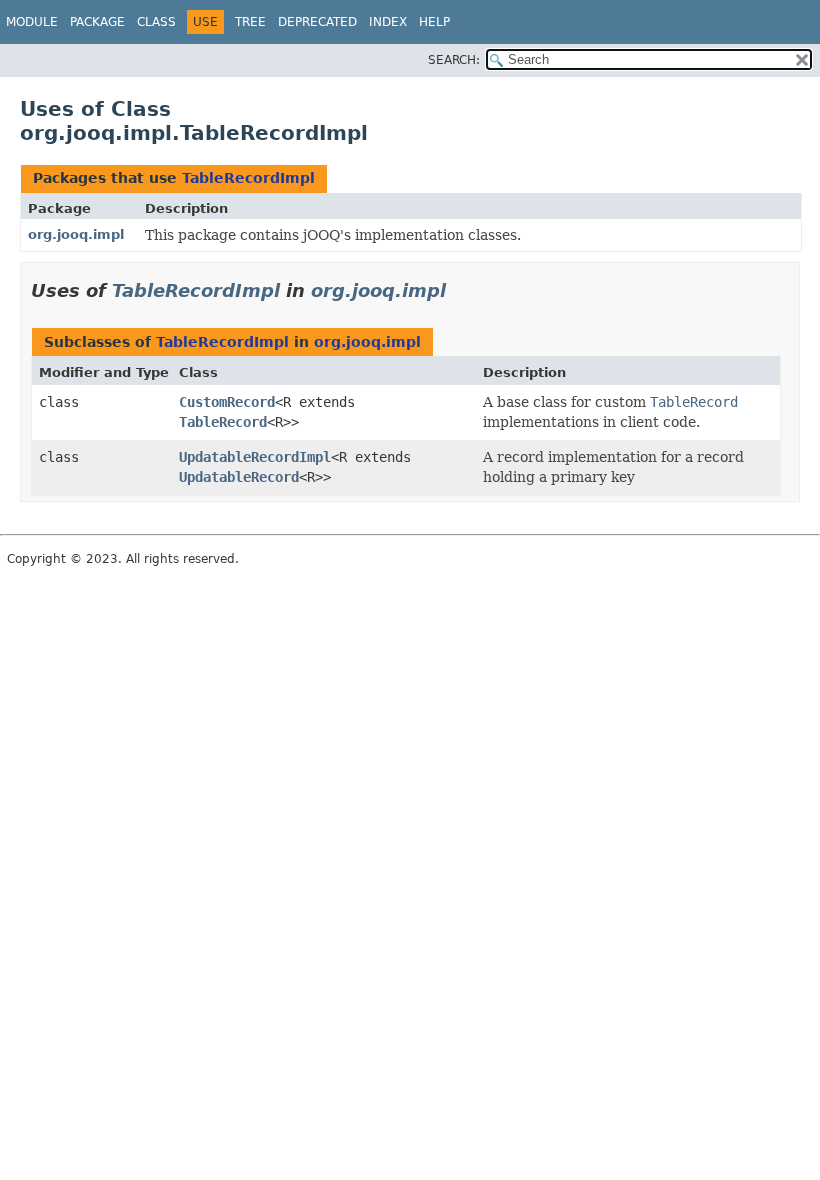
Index (388, 22)
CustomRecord (227, 402)
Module (32, 22)
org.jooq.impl (76, 234)
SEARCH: (454, 60)
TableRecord (223, 422)
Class (156, 22)
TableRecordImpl (248, 178)
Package (97, 22)
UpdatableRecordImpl (255, 457)
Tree (250, 22)
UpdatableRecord (239, 477)
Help (434, 22)
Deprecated (317, 22)
